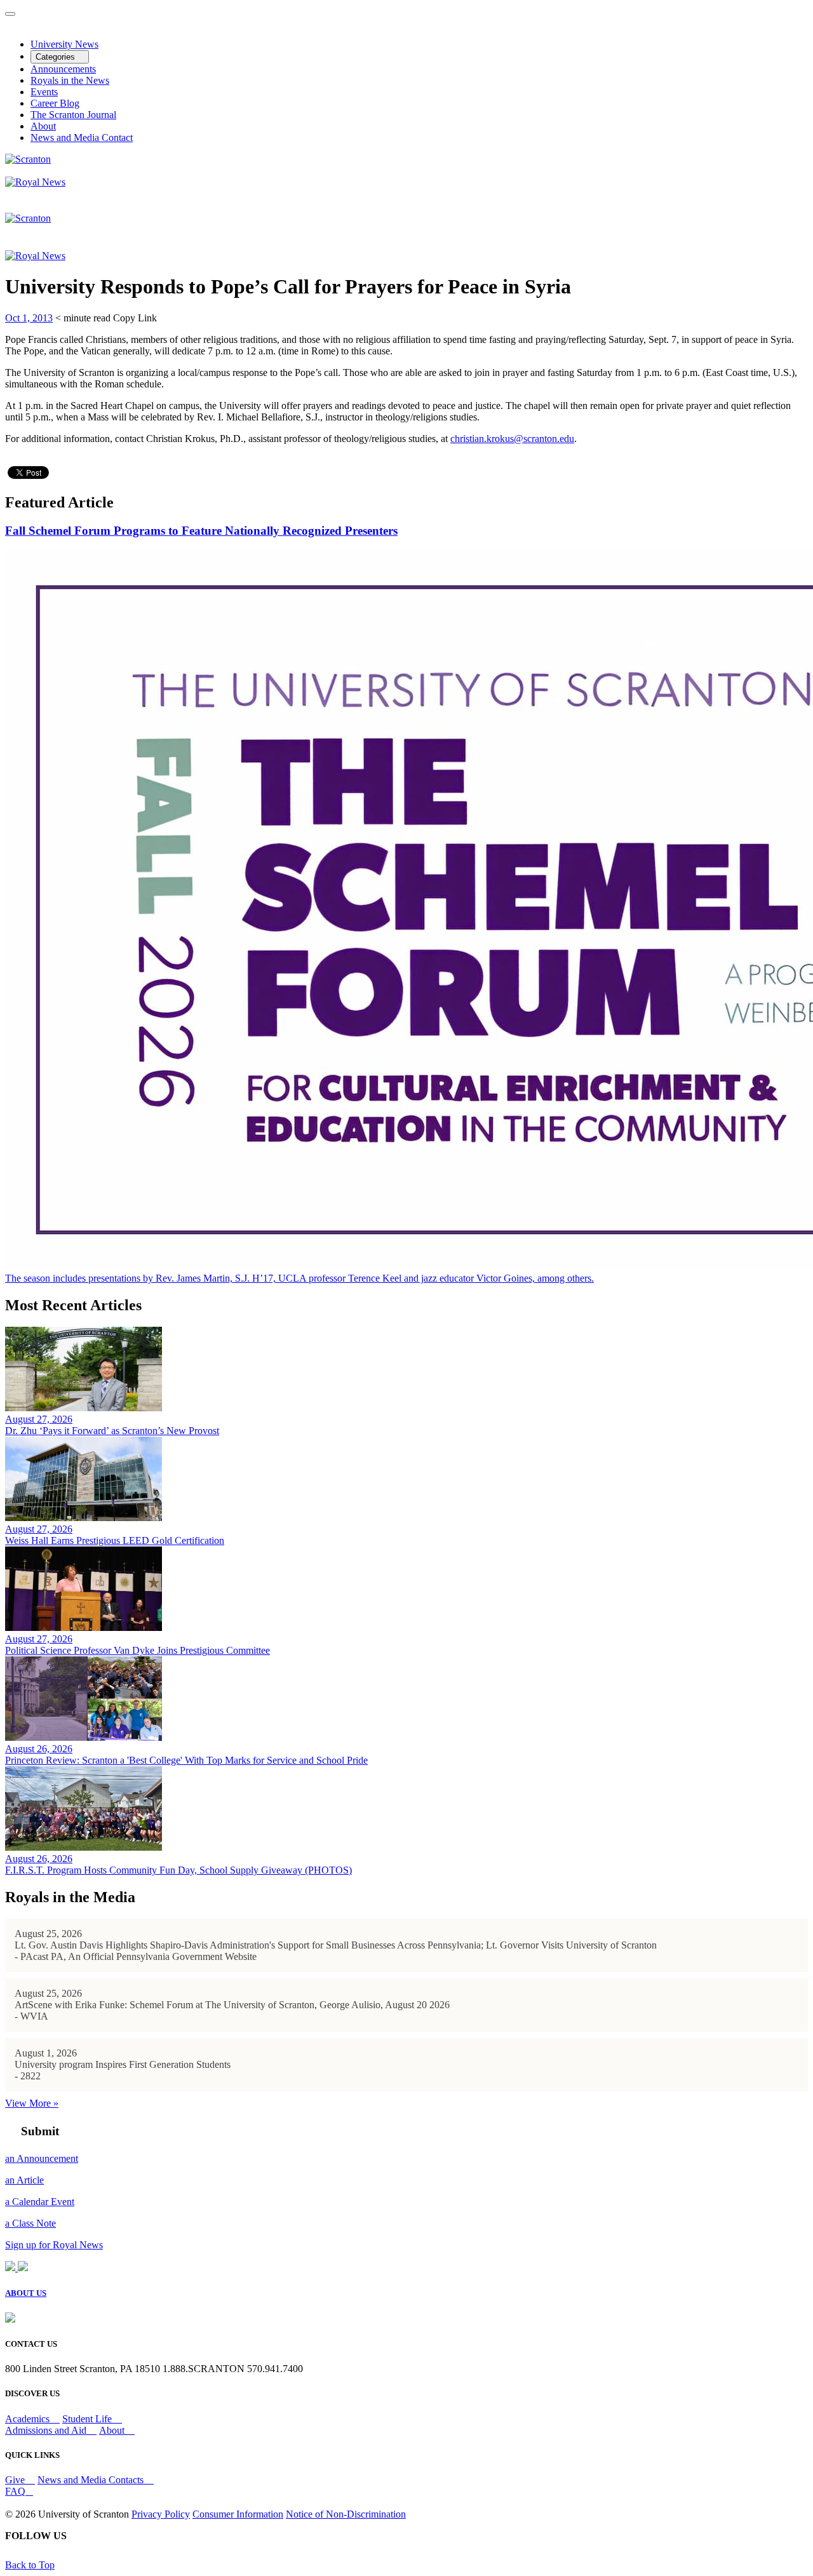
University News (64, 44)
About (43, 126)
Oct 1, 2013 (29, 318)
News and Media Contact (82, 138)
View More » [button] (32, 2103)
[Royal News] (35, 182)
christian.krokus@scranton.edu (512, 439)
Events (44, 92)
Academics (29, 2419)
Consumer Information (238, 2514)
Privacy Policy (161, 2514)
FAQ (15, 2491)
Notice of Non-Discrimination (346, 2514)
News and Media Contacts (92, 2480)
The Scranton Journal (73, 115)
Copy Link (135, 318)
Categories (57, 57)
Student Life (88, 2419)
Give (16, 2480)
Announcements (63, 69)
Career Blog (55, 103)
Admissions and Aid (47, 2430)
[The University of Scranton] (28, 159)
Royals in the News (70, 80)
